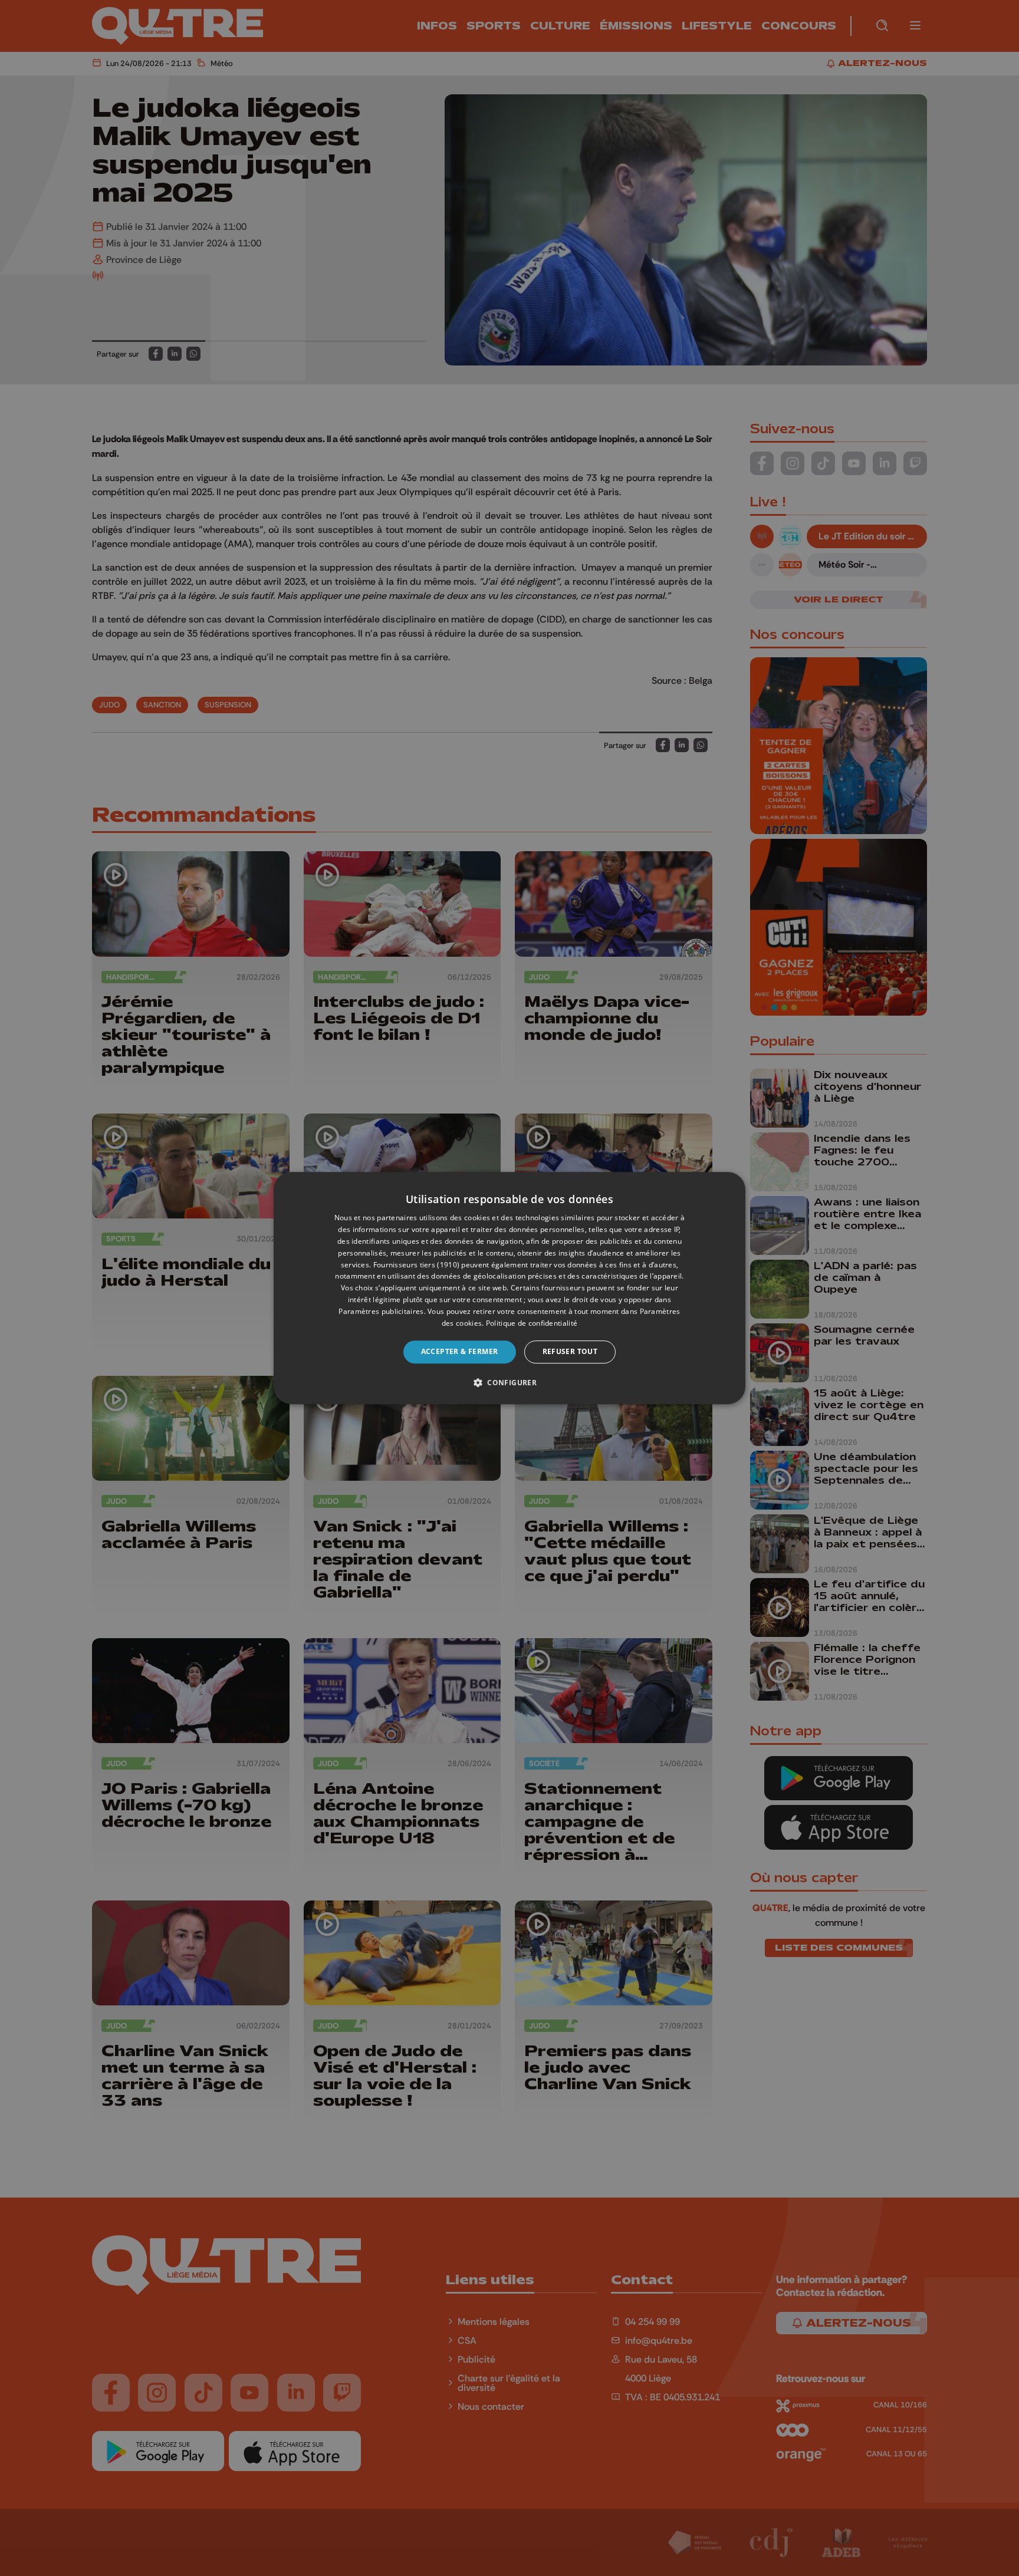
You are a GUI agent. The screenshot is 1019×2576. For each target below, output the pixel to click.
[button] (509, 1382)
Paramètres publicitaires (381, 1311)
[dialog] (509, 1288)
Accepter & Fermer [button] (460, 1351)
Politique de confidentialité (532, 1323)
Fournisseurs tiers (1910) (417, 1265)
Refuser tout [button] (570, 1351)
